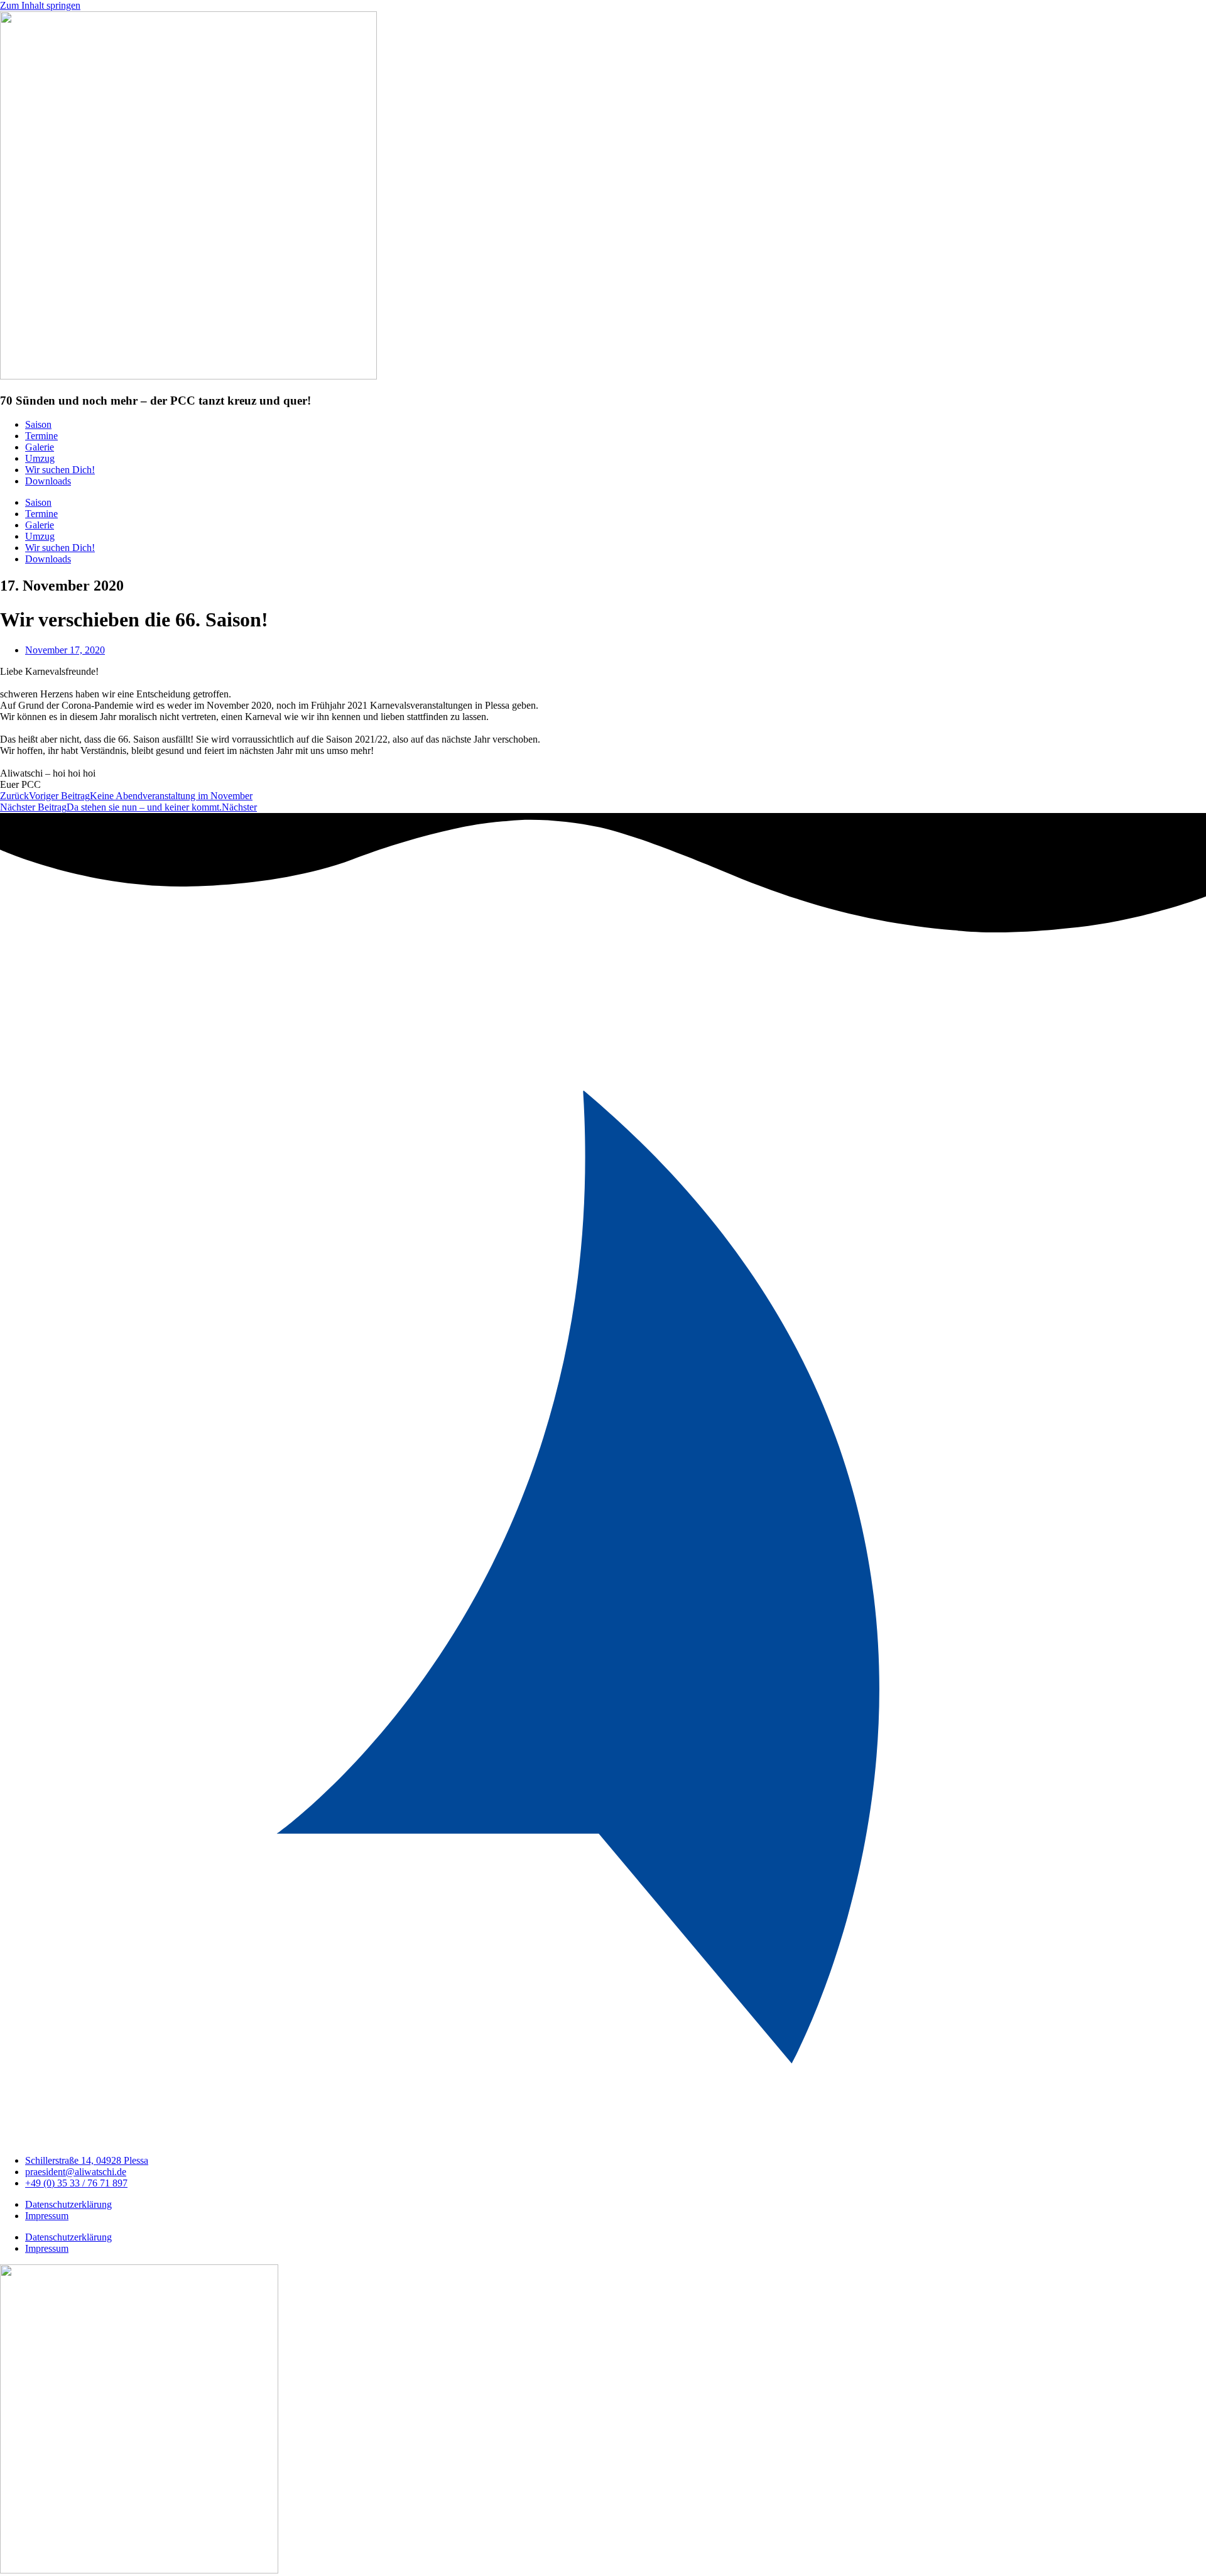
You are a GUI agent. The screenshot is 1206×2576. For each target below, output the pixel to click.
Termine (41, 436)
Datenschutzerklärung (68, 2204)
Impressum (47, 2216)
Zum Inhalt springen (40, 5)
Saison (38, 424)
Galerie (40, 447)
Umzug (40, 458)
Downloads (48, 481)
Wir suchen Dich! (60, 470)
